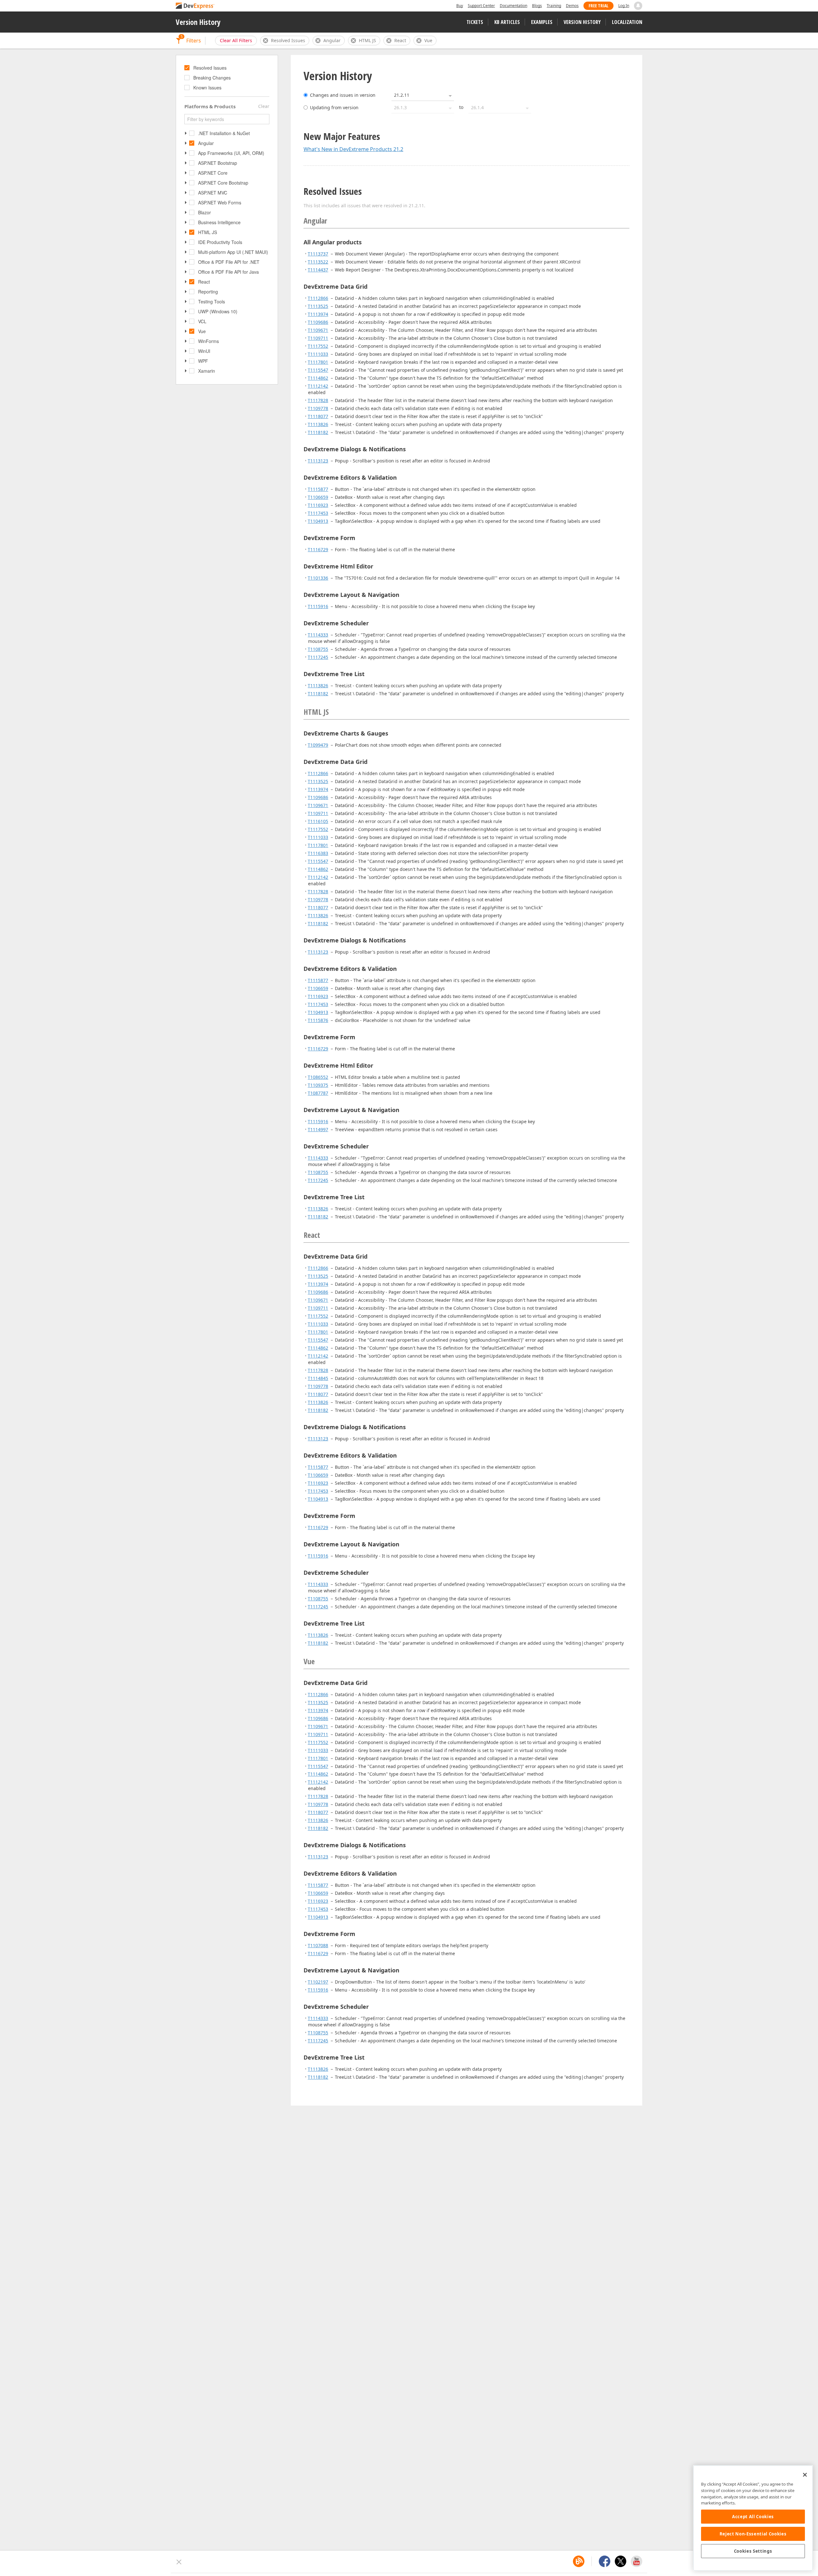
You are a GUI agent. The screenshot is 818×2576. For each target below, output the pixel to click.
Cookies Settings (753, 2551)
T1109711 (318, 338)
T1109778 (318, 408)
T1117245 (318, 657)
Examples (542, 22)
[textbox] (227, 119)
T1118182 (318, 432)
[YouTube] (637, 2561)
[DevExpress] (195, 6)
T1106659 (318, 497)
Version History (198, 22)
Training (554, 6)
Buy (460, 6)
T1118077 (318, 416)
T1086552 (318, 1077)
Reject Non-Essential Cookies (753, 2534)
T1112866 (318, 298)
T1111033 (318, 354)
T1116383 (318, 853)
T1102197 (318, 1982)
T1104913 (318, 521)
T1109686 (318, 322)
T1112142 (318, 386)
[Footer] (179, 2562)
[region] (753, 2518)
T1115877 (318, 489)
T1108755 (318, 649)
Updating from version (334, 107)
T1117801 (318, 362)
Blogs (537, 6)
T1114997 (318, 1129)
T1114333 (318, 635)
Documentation (513, 6)
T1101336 (318, 578)
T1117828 (318, 400)
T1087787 (318, 1093)
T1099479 (318, 745)
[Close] (805, 2475)
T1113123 (318, 461)
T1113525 (318, 306)
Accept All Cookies (753, 2517)
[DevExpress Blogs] (579, 2561)
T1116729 (318, 549)
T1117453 (318, 513)
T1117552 (318, 346)
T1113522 (318, 262)
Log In (624, 6)
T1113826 (318, 424)
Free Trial (598, 6)
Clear (264, 106)
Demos (572, 6)
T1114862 (318, 378)
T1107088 (318, 1945)
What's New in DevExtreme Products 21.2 (353, 149)
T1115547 (318, 370)
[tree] (227, 78)
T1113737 (318, 254)
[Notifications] (638, 6)
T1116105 (318, 821)
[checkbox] (188, 68)
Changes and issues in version (343, 95)
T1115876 (318, 1020)
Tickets (475, 22)
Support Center (481, 6)
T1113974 (318, 314)
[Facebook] (605, 2561)
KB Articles (507, 22)
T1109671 (318, 330)
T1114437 (318, 270)
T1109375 (318, 1085)
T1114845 (318, 1378)
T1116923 (318, 505)
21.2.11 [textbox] (402, 95)
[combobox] (423, 95)
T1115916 (318, 606)
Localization (627, 22)
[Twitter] (621, 2561)
